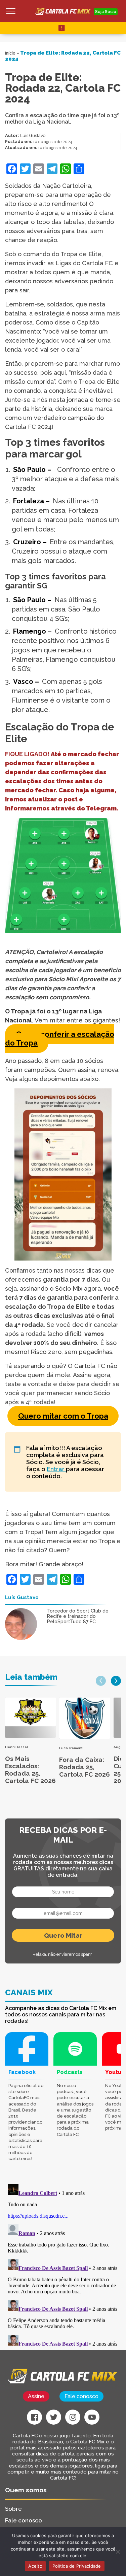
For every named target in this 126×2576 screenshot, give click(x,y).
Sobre (13, 2509)
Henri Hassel (16, 1747)
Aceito (35, 2566)
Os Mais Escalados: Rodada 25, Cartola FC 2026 (30, 1770)
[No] (118, 2552)
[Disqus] (63, 2265)
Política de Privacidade (77, 2566)
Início (10, 53)
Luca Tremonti (71, 1748)
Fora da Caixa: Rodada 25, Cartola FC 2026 (85, 1767)
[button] (101, 1681)
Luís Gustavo (33, 135)
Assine (36, 2396)
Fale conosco (81, 2396)
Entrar (56, 1469)
